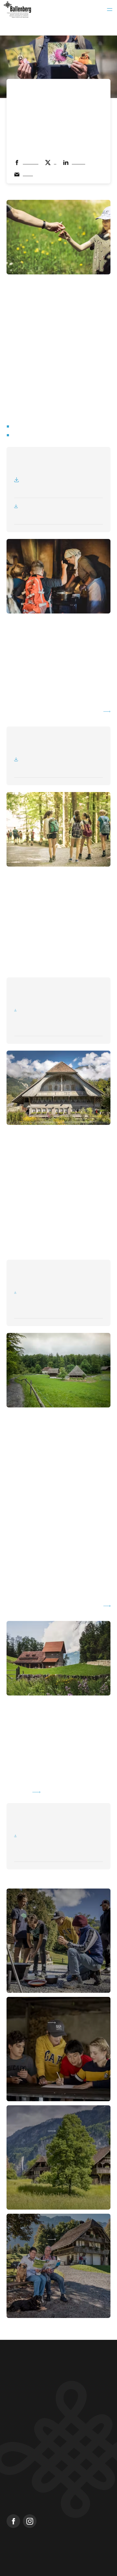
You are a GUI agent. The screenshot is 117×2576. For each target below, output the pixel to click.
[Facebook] (13, 2516)
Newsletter (17, 2471)
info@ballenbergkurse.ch (31, 2400)
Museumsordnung (19, 2560)
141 (100, 1766)
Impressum (14, 2555)
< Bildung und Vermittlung (32, 89)
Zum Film (19, 1786)
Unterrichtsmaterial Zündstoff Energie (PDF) (44, 712)
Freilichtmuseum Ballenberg (34, 2480)
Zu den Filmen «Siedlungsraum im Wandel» (49, 1600)
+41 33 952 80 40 (22, 2393)
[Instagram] (30, 2516)
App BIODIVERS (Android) (38, 435)
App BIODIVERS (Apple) (36, 426)
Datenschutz (96, 2555)
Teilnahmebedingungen (55, 2555)
